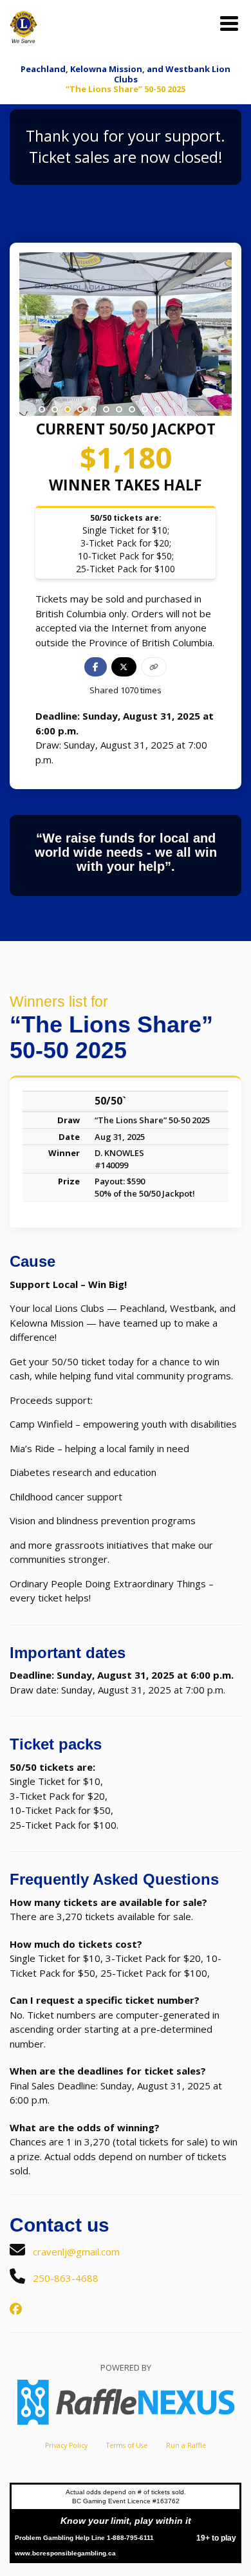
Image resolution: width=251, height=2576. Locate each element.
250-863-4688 (66, 2278)
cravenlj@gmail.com (76, 2252)
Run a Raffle (186, 2445)
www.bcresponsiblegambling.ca (65, 2553)
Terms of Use (127, 2445)
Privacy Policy (66, 2445)
